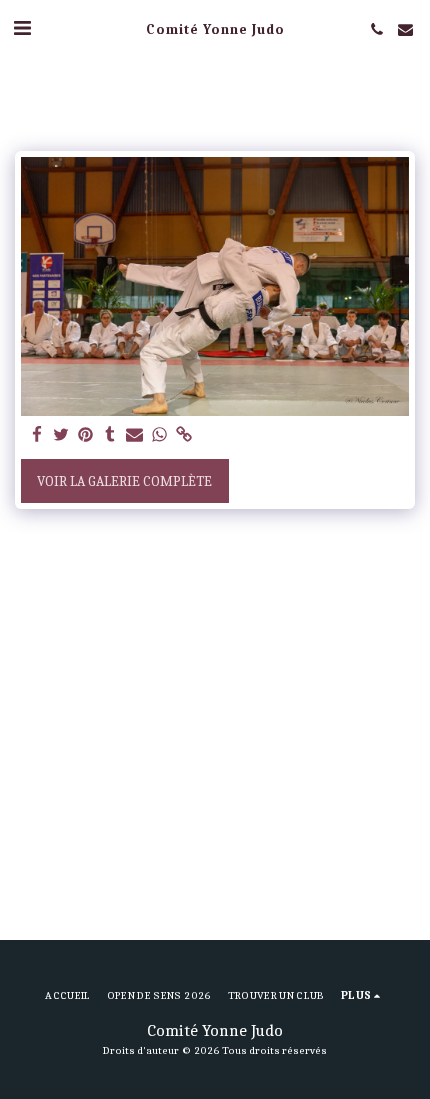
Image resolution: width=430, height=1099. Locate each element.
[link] (184, 435)
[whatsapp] (160, 435)
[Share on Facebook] (37, 435)
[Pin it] (86, 435)
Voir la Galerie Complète (124, 481)
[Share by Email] (135, 435)
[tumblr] (111, 435)
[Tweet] (62, 435)
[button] (22, 28)
